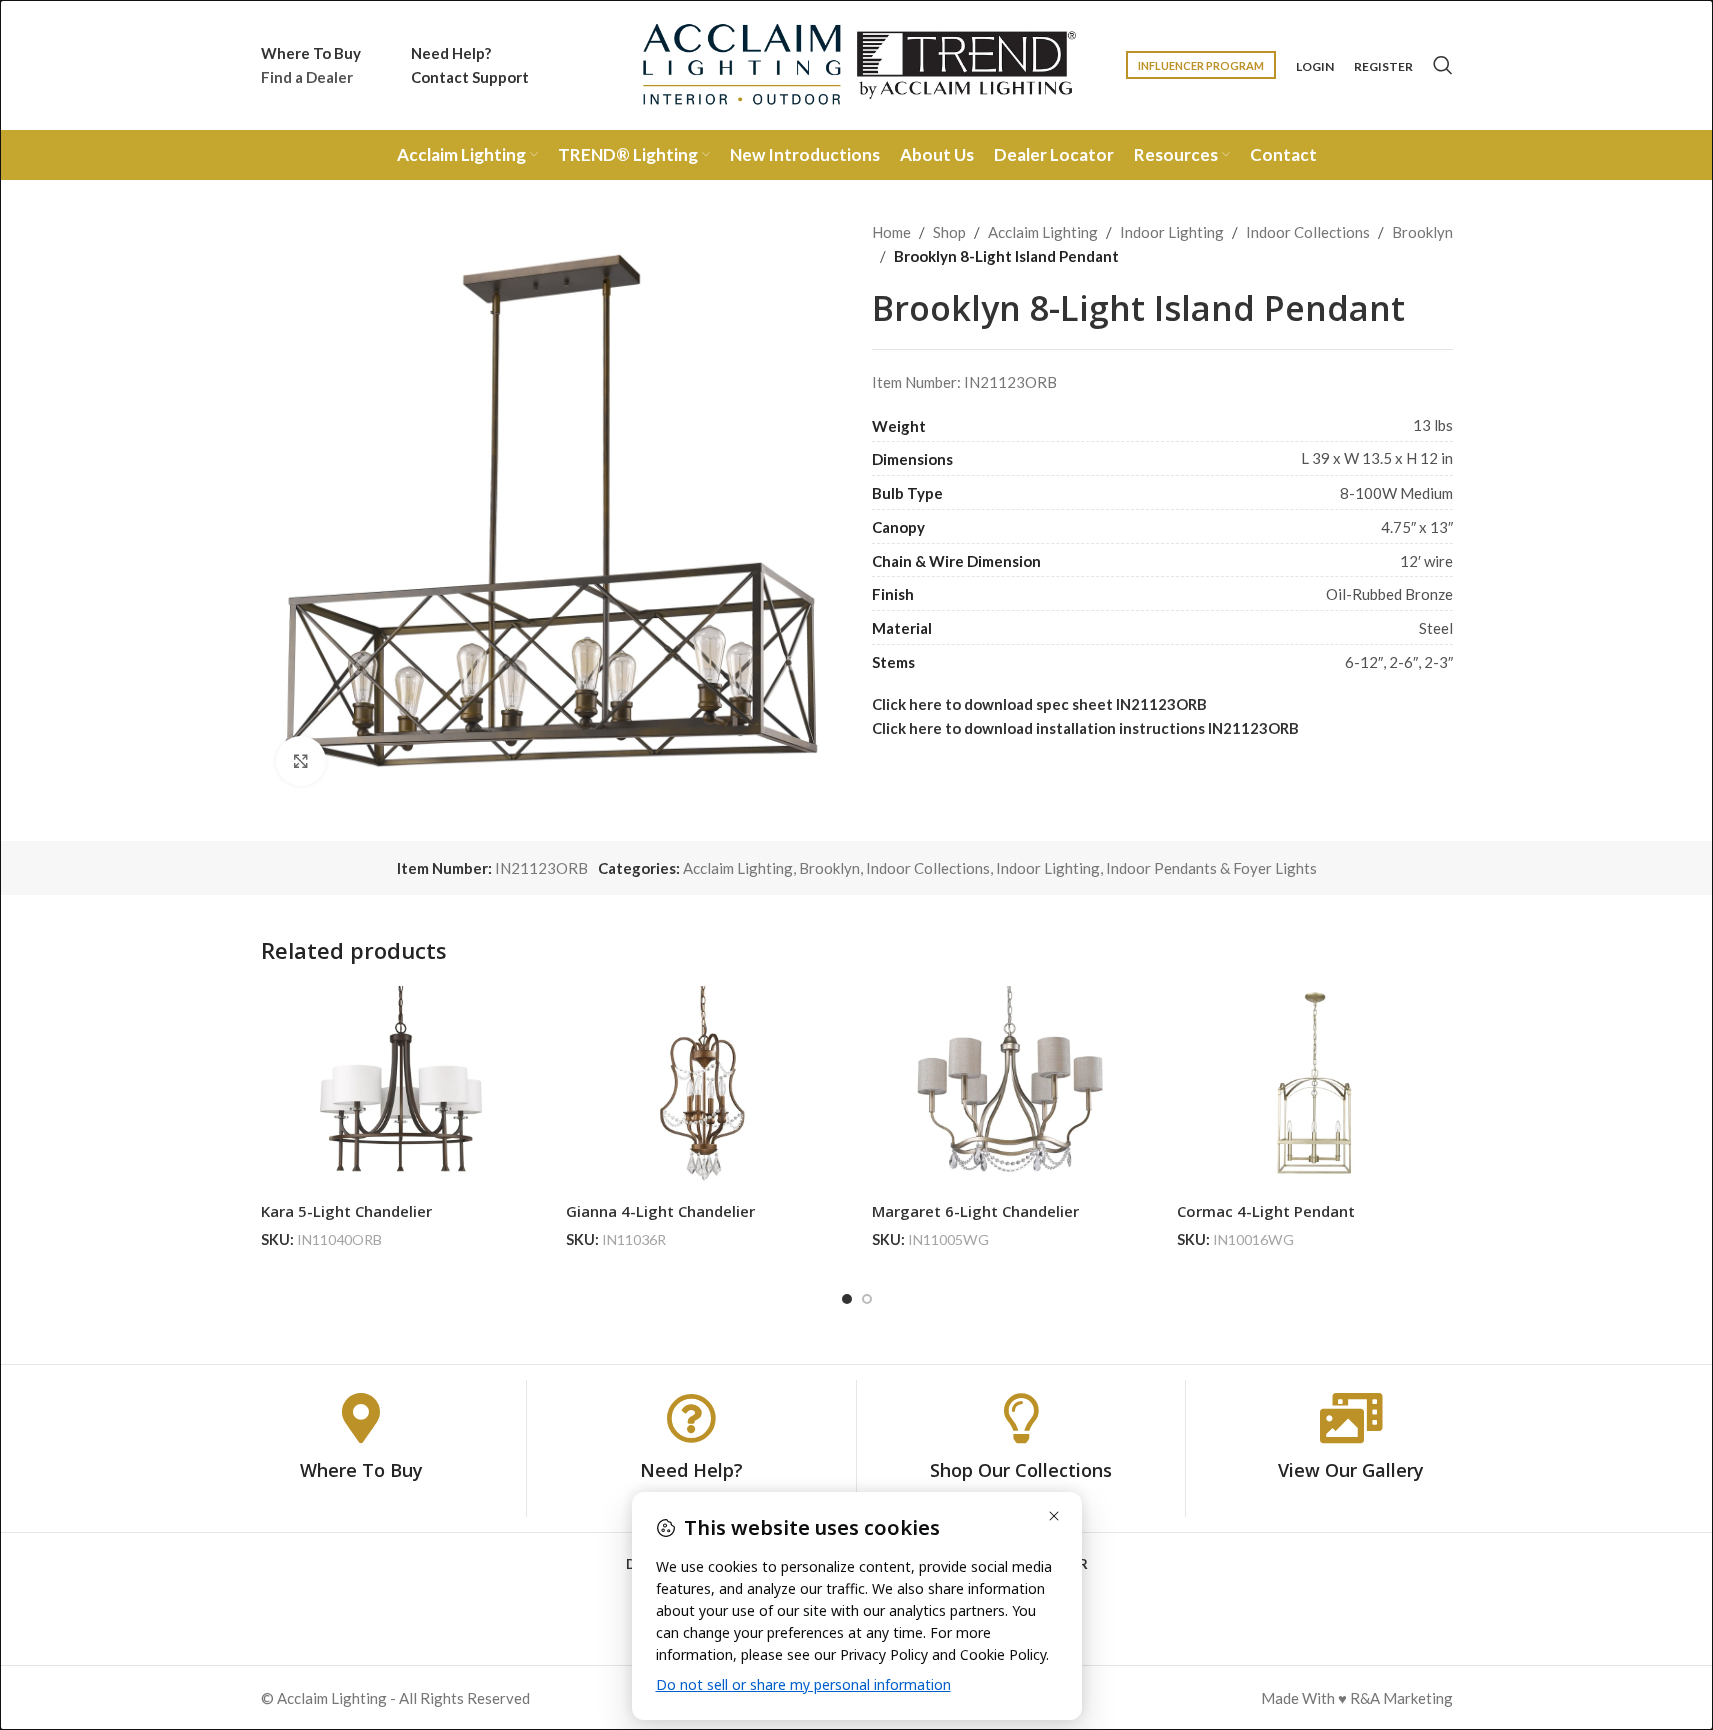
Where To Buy (361, 1470)
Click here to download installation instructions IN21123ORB (1085, 728)
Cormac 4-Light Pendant (1266, 1211)
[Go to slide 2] (867, 1299)
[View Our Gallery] (1351, 1418)
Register (1383, 67)
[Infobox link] (311, 65)
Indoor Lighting (1172, 232)
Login (1315, 67)
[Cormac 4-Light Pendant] (1315, 1089)
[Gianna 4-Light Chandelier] (704, 1089)
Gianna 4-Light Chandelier (660, 1211)
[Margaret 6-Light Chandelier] (1010, 1089)
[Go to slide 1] (847, 1299)
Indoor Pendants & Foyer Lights (1211, 868)
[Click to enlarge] (301, 761)
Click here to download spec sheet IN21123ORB (1039, 704)
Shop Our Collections (1021, 1470)
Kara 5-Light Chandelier (346, 1211)
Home (891, 232)
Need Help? (691, 1470)
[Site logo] (857, 63)
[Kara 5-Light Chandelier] (399, 1089)
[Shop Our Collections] (1021, 1418)
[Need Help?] (691, 1418)
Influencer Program (1201, 65)
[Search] (1443, 65)
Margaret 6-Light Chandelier (975, 1211)
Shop (949, 232)
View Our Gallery (1351, 1470)
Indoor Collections (1308, 232)
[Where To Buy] (361, 1418)
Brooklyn (1422, 232)
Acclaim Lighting (1043, 232)
